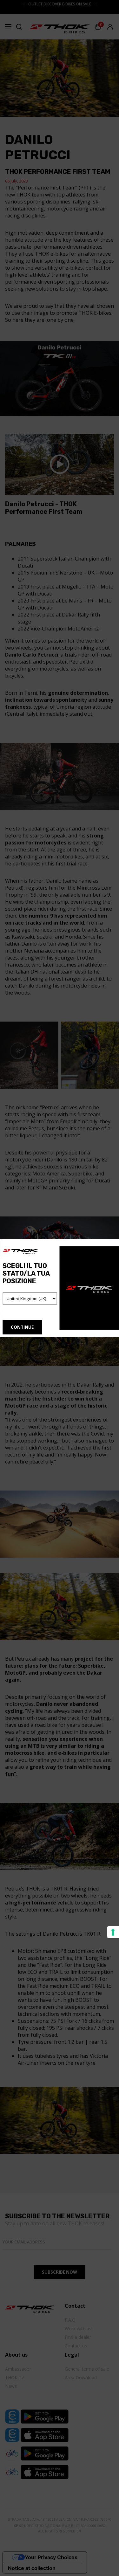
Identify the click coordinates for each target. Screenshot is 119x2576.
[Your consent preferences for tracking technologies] (113, 1932)
